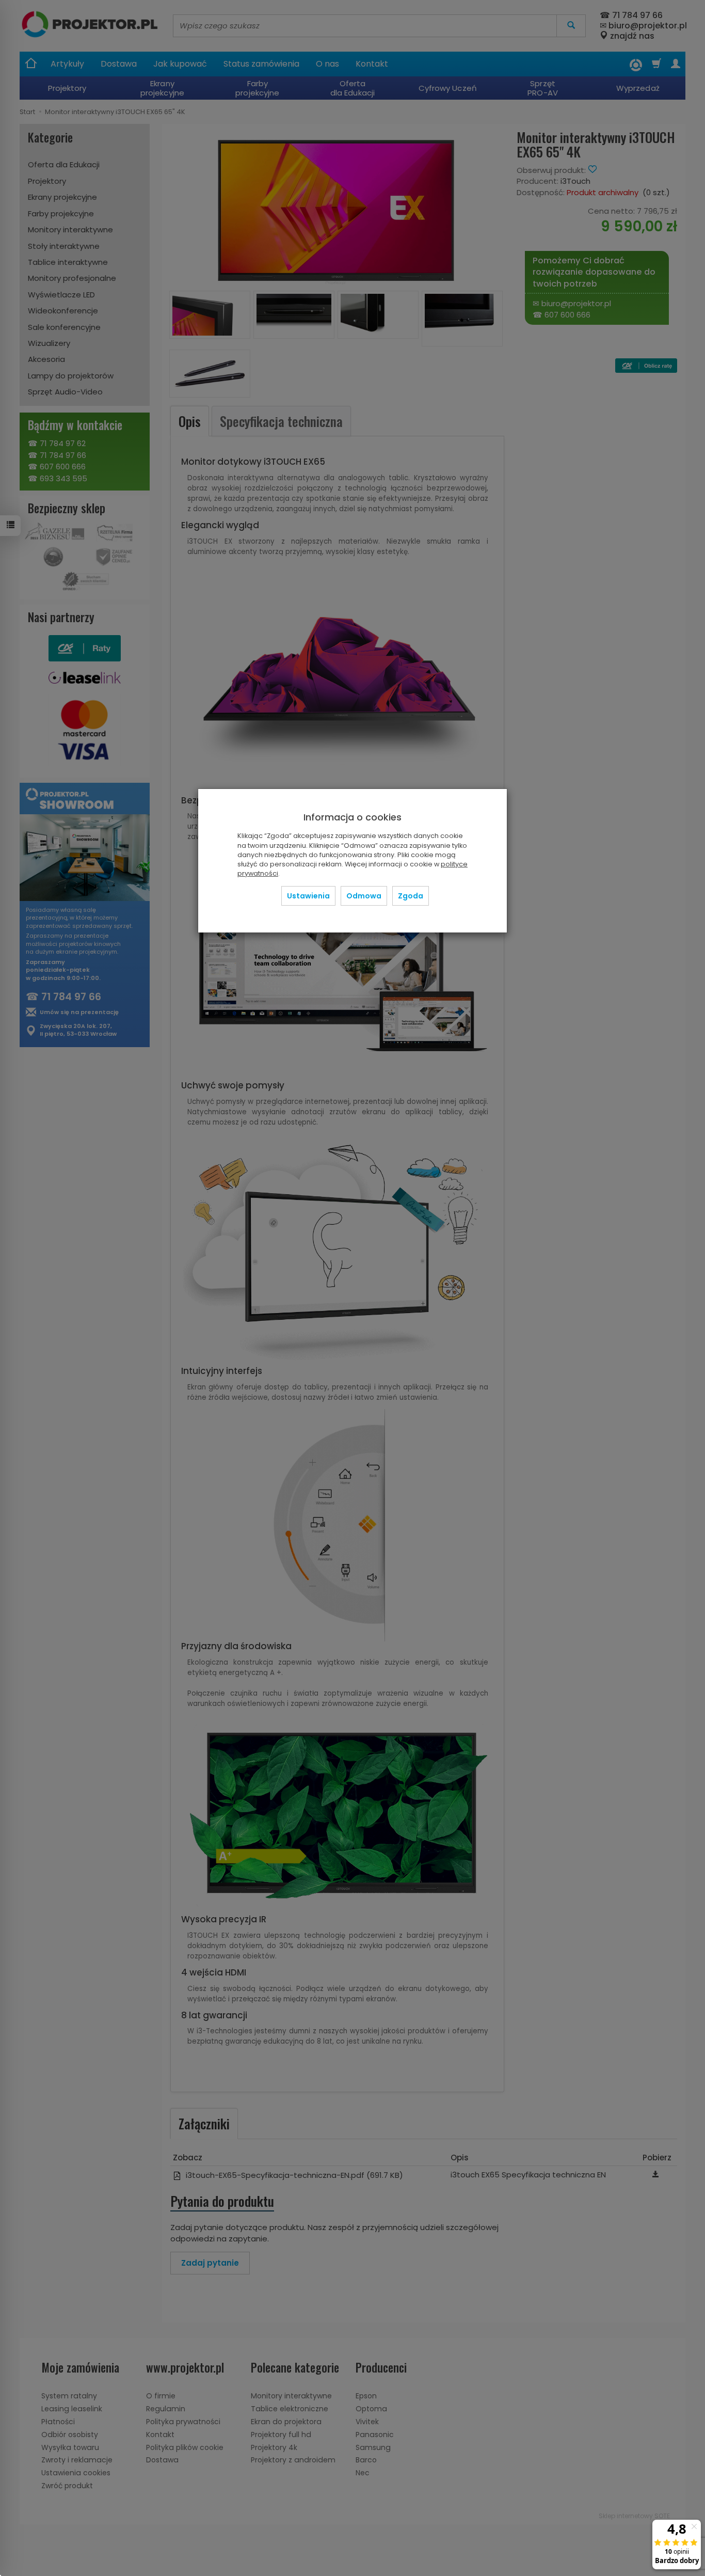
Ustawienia (308, 896)
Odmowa (364, 896)
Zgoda (411, 896)
